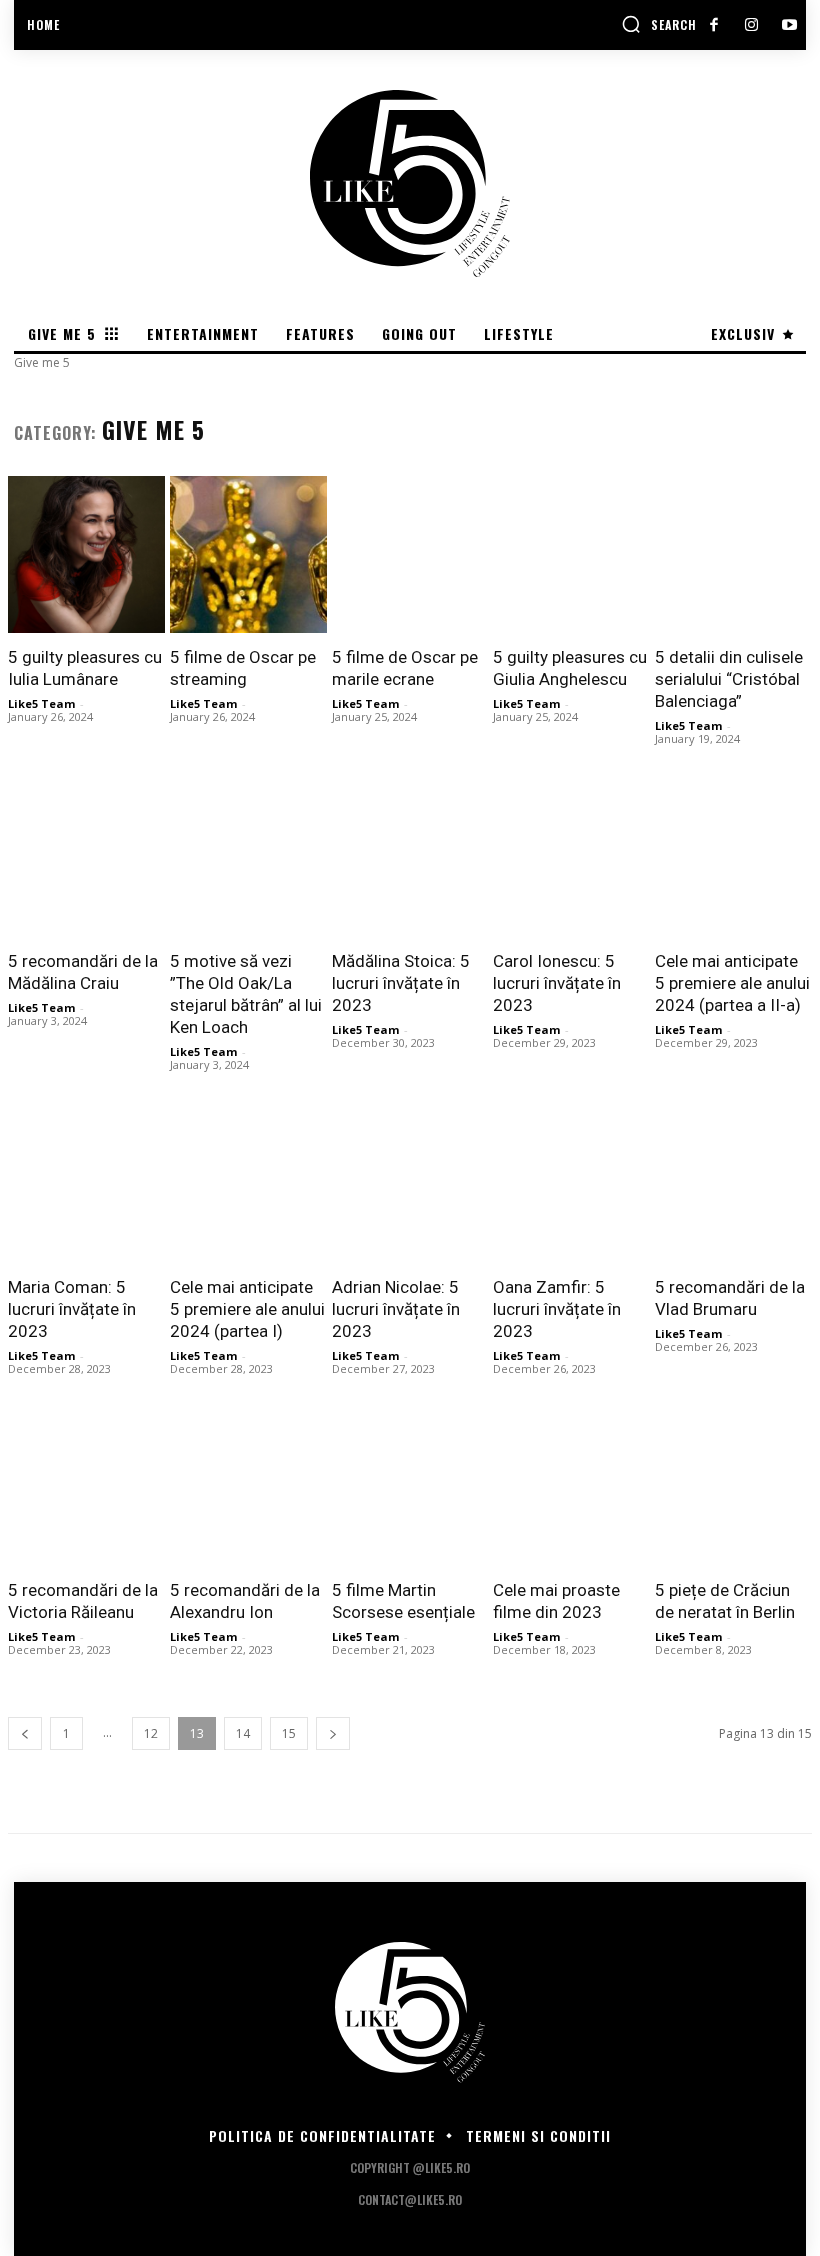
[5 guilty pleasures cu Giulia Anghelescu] (571, 554)
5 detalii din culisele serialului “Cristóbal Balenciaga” (729, 679)
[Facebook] (713, 25)
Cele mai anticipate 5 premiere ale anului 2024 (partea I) (247, 1309)
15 (289, 1733)
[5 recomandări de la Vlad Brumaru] (733, 1184)
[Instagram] (751, 25)
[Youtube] (789, 25)
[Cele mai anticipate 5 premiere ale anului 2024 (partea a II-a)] (733, 858)
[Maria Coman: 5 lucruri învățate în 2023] (86, 1184)
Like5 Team (41, 703)
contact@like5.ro (410, 2199)
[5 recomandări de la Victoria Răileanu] (86, 1488)
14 (243, 1733)
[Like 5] (410, 183)
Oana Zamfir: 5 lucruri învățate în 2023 (557, 1309)
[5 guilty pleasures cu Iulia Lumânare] (86, 554)
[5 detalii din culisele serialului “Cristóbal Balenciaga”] (733, 554)
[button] (659, 24)
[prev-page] (25, 1733)
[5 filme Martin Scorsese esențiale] (410, 1488)
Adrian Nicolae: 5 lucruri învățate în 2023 (396, 1309)
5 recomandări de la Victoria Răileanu (83, 1601)
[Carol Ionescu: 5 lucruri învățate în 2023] (571, 858)
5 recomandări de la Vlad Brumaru (730, 1298)
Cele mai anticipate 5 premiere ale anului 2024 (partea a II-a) (732, 983)
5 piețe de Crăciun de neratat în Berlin (725, 1601)
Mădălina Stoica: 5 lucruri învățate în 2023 (401, 983)
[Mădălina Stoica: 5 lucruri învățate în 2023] (410, 858)
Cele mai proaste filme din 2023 (556, 1601)
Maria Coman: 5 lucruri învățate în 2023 (72, 1309)
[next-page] (333, 1733)
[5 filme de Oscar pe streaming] (248, 554)
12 (151, 1733)
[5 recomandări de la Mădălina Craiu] (86, 858)
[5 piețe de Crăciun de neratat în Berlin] (733, 1488)
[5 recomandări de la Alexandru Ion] (248, 1488)
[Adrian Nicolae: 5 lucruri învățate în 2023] (410, 1184)
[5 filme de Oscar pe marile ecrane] (410, 554)
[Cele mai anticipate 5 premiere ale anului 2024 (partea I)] (248, 1184)
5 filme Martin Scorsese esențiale (403, 1601)
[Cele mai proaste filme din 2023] (571, 1488)
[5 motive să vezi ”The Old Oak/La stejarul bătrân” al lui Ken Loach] (248, 858)
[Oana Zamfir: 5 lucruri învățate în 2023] (571, 1184)
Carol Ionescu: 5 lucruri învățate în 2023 (557, 983)
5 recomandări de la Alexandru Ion (245, 1601)
